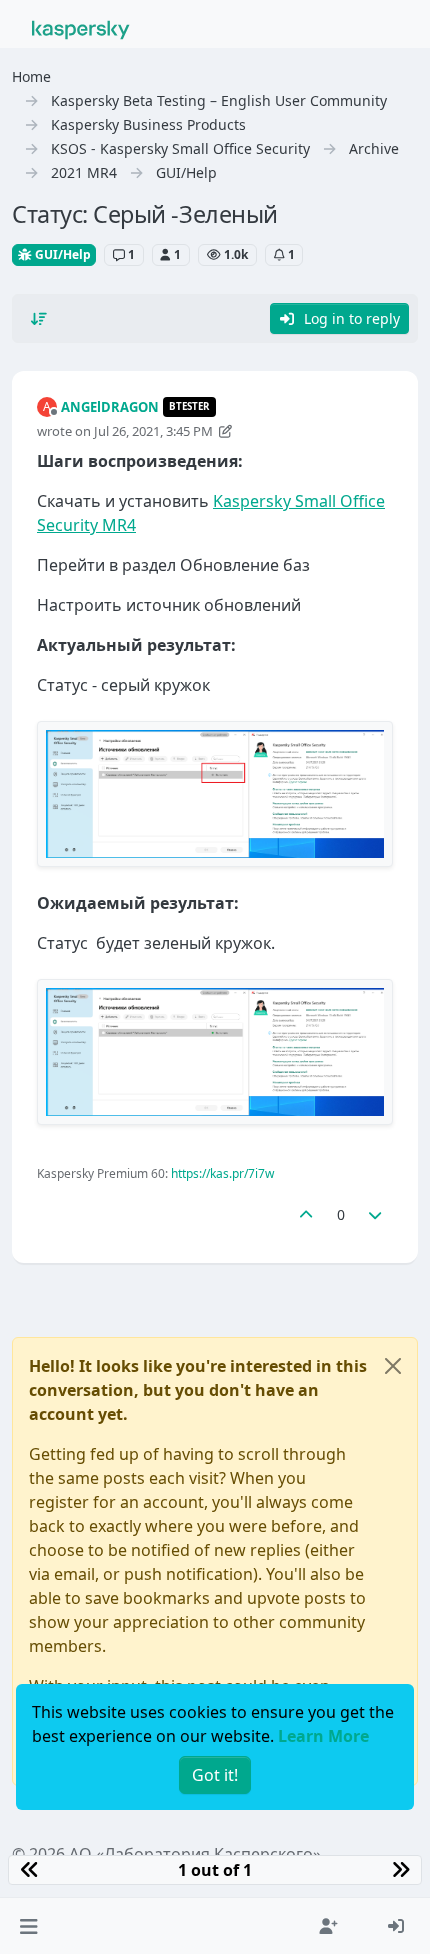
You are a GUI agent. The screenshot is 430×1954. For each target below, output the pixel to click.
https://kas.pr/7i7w (222, 1173)
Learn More (323, 1736)
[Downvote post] (376, 1214)
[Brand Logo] (81, 28)
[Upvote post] (306, 1214)
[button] (28, 1926)
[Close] (393, 1366)
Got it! (215, 1775)
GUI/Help (61, 254)
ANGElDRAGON (110, 407)
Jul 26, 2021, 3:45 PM (153, 431)
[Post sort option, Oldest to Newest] (39, 319)
